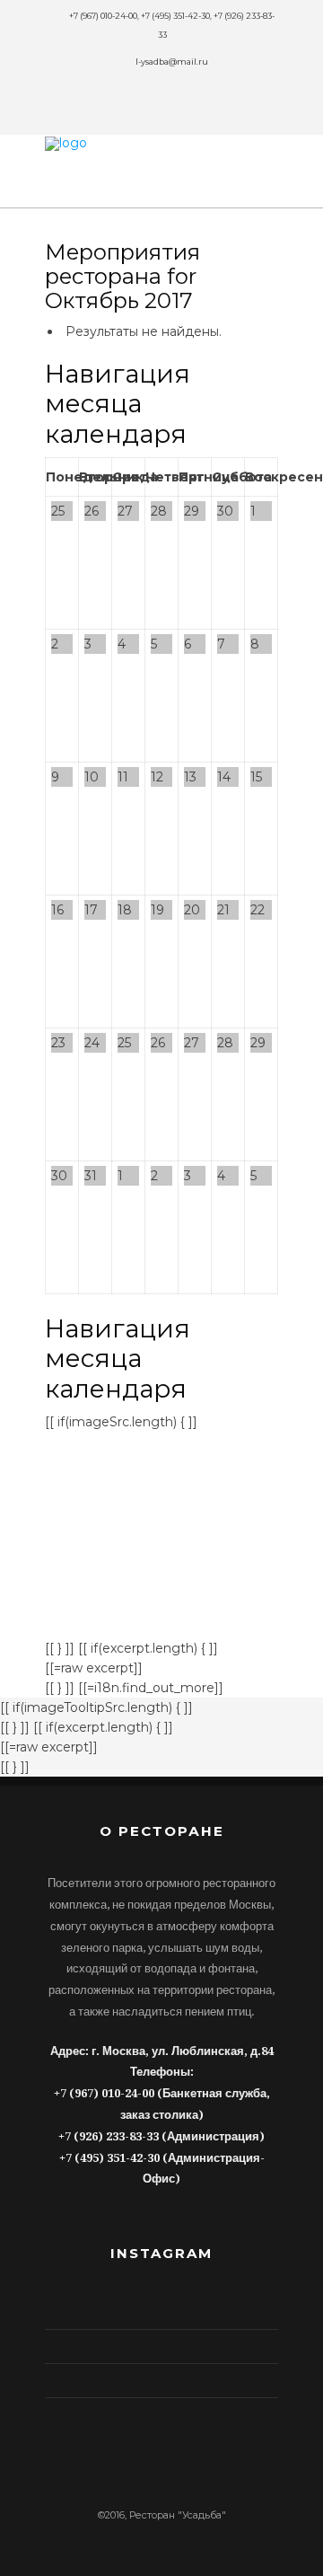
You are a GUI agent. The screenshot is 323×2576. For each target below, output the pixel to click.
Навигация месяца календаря (118, 404)
